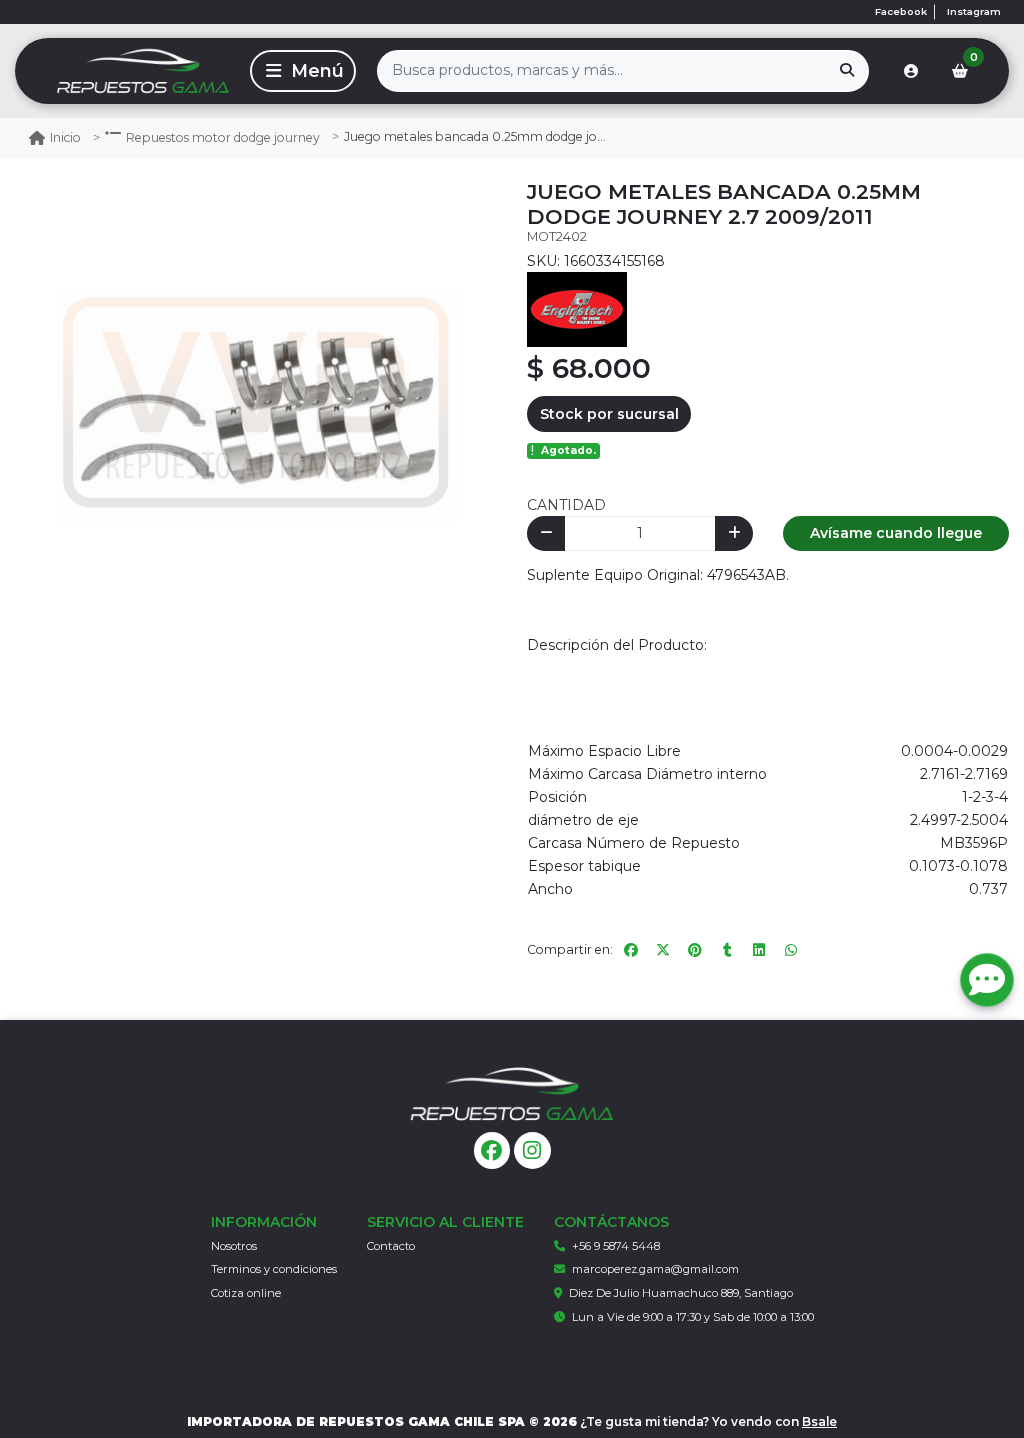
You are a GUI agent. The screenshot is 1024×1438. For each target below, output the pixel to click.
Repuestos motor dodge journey (223, 137)
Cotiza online (246, 1293)
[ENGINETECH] (577, 308)
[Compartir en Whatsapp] (791, 950)
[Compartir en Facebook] (631, 950)
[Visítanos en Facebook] (492, 1150)
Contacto (391, 1246)
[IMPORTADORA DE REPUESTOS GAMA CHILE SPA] (129, 71)
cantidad (566, 505)
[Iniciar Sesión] (911, 71)
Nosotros (234, 1246)
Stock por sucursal (609, 414)
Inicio (65, 137)
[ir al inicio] (512, 1094)
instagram (974, 11)
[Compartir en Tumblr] (727, 950)
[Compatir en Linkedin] (759, 950)
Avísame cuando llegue (896, 533)
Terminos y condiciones (274, 1269)
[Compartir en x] (663, 950)
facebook (901, 11)
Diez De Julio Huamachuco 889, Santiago (681, 1293)
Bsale (819, 1421)
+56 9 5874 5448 (616, 1246)
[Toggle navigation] (303, 71)
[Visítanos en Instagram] (532, 1150)
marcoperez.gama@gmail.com (655, 1269)
